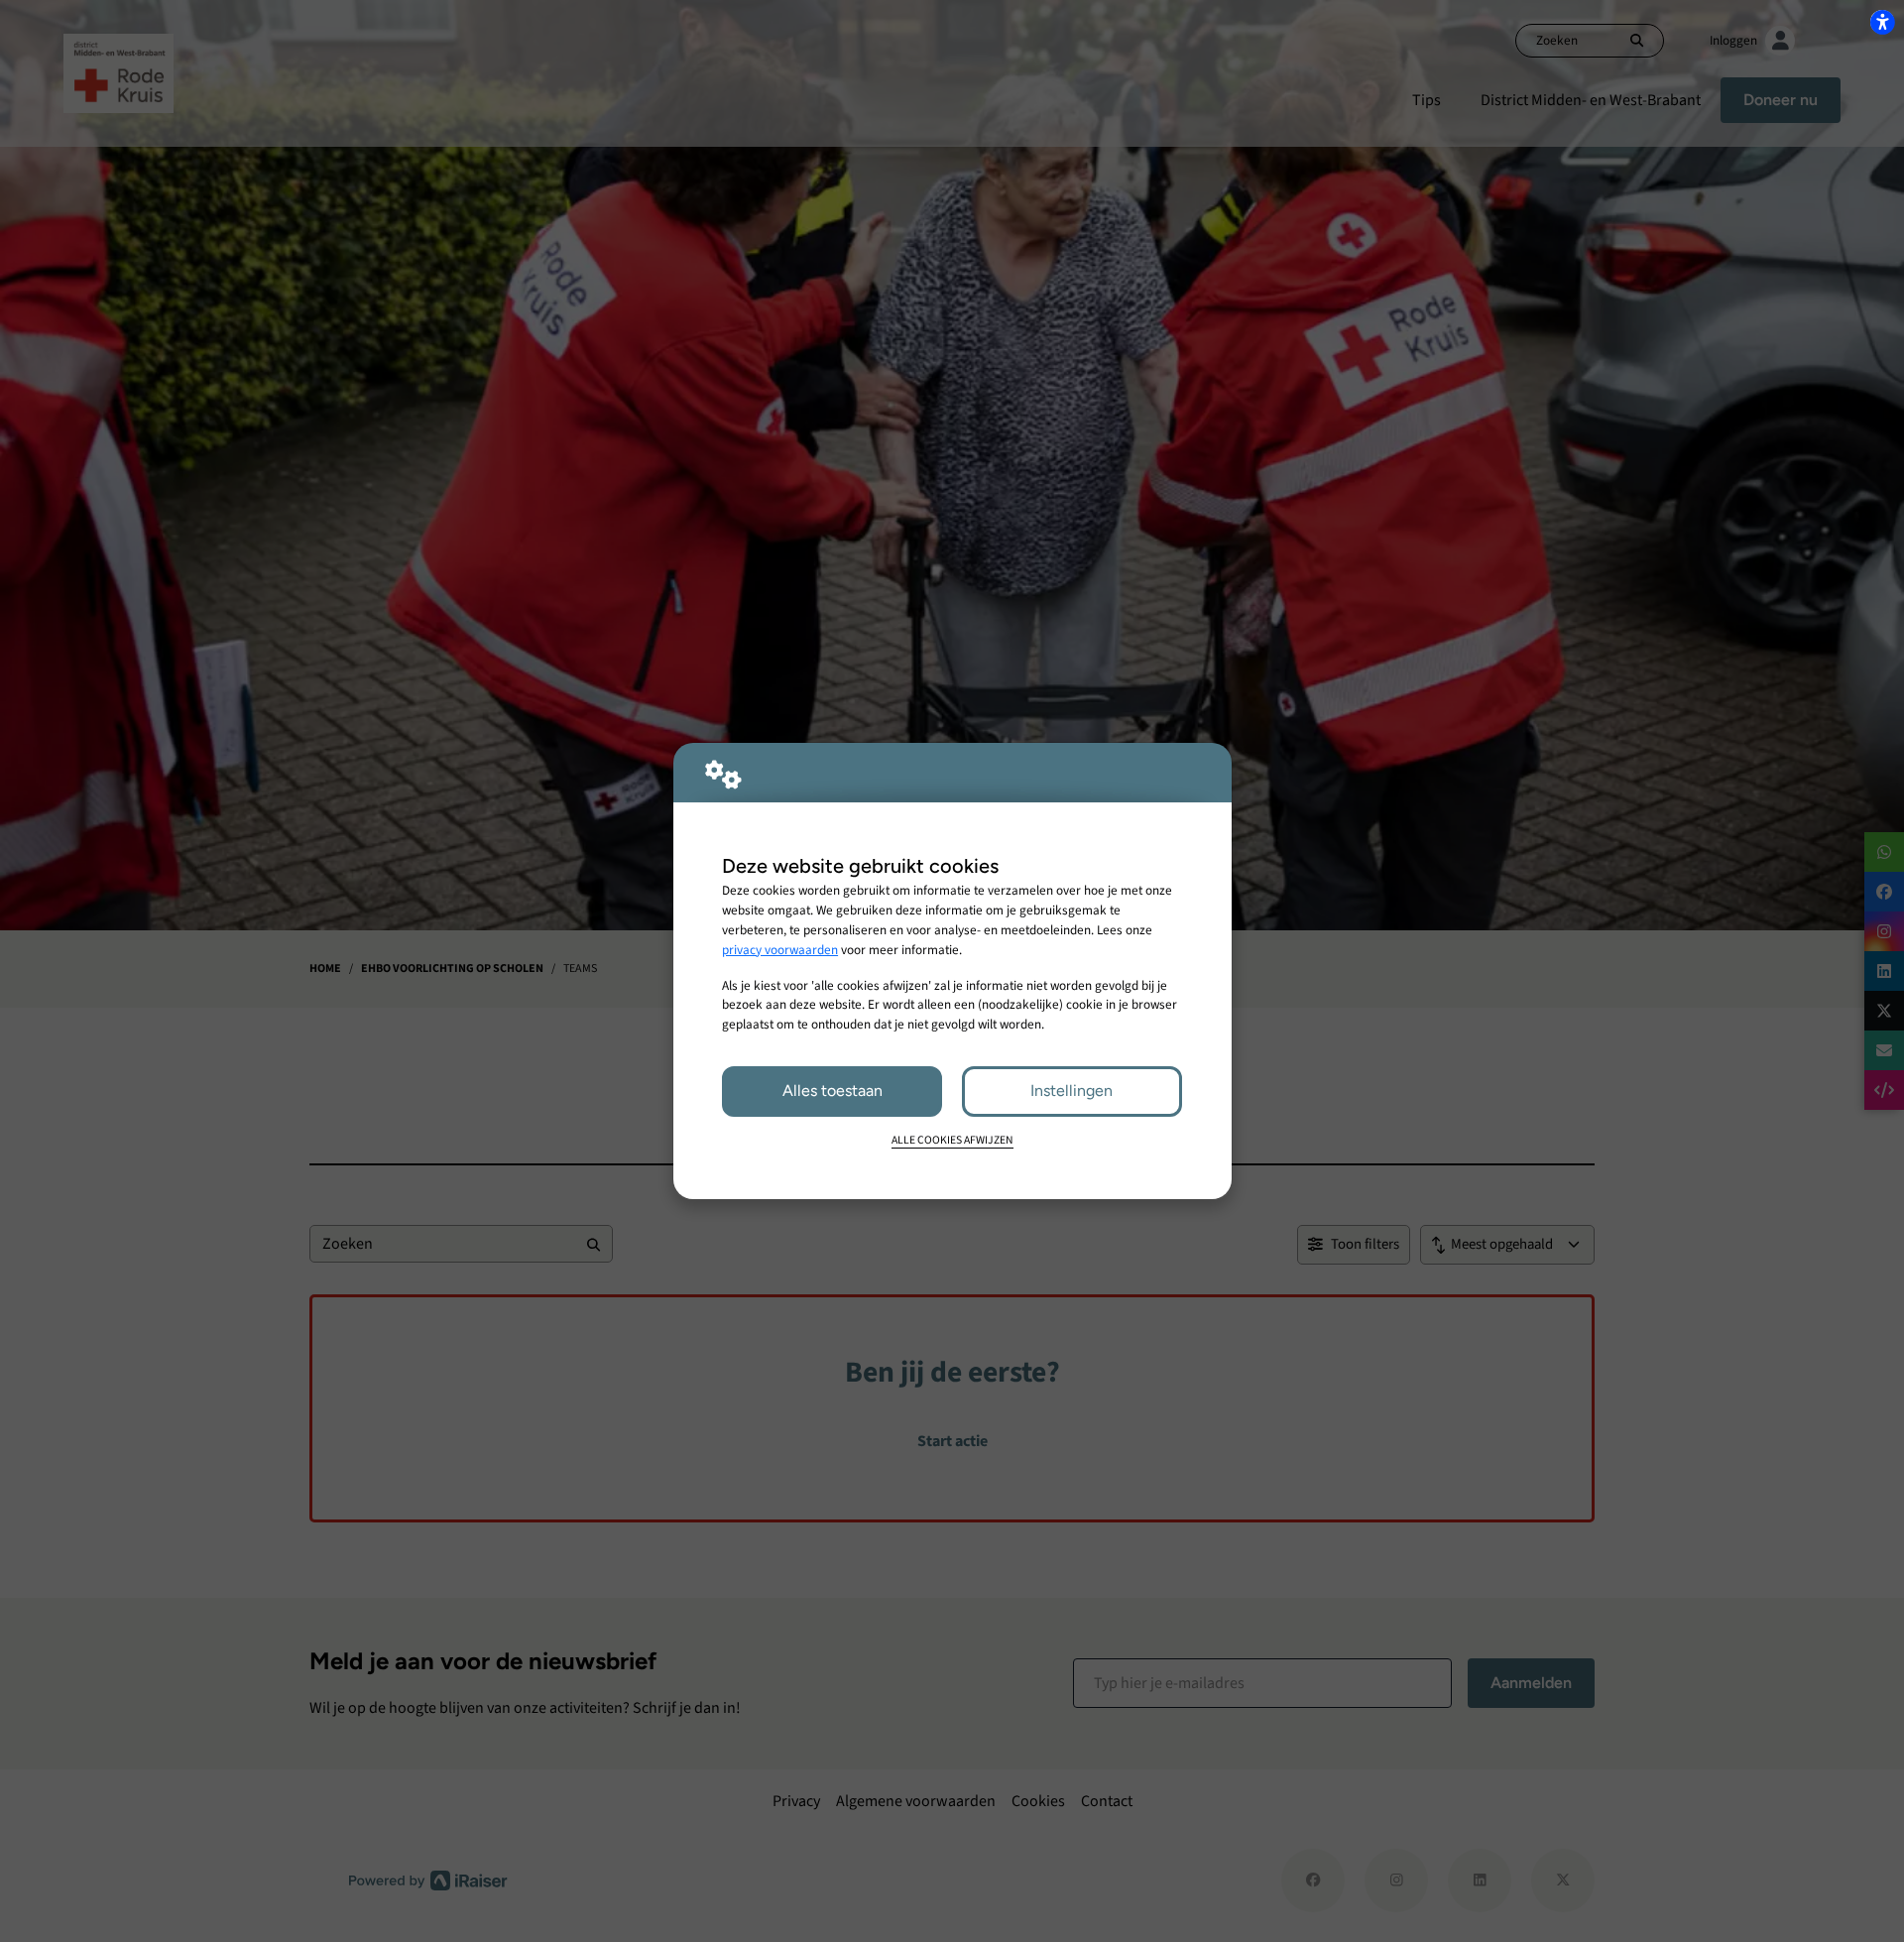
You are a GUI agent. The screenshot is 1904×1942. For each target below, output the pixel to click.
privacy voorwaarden (780, 950)
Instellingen (1071, 1091)
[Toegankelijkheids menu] (1882, 22)
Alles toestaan (833, 1091)
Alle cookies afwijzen (952, 1140)
